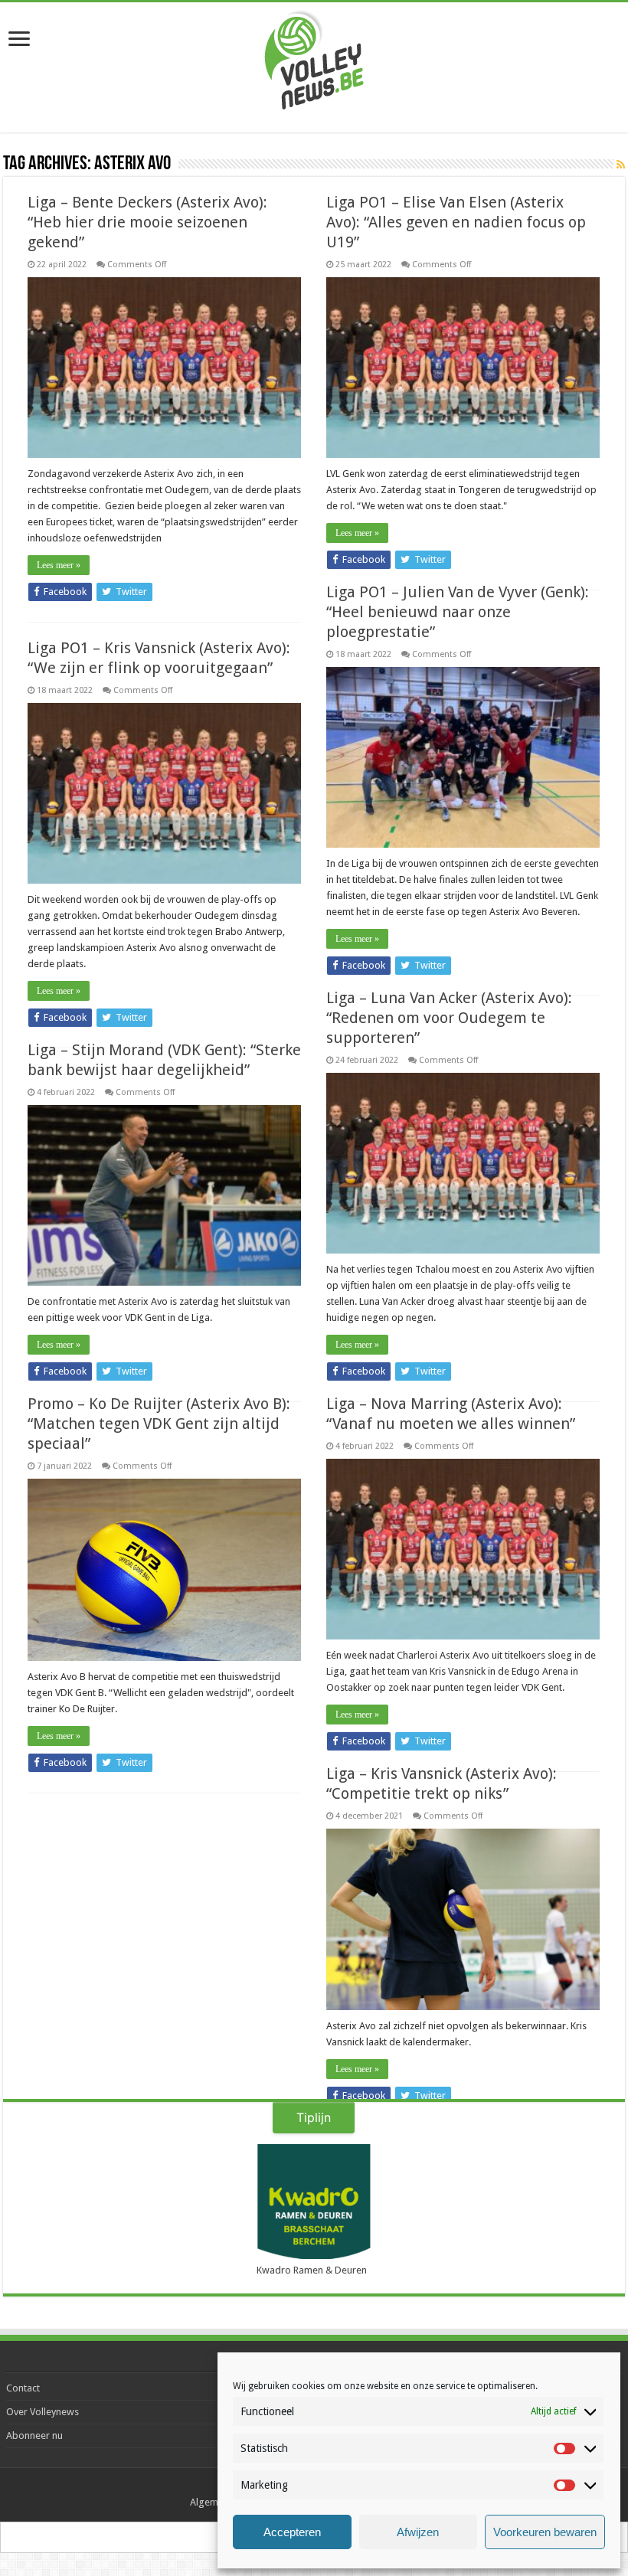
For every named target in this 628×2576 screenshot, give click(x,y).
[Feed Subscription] (621, 165)
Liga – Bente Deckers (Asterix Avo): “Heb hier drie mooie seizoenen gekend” (147, 222)
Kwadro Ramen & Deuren (312, 2270)
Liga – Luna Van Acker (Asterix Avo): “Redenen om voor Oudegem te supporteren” (449, 1018)
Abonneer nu (34, 2435)
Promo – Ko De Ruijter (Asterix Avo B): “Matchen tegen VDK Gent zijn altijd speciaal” (159, 1424)
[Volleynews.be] (314, 57)
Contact (23, 2388)
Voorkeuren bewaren (545, 2532)
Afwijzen (418, 2532)
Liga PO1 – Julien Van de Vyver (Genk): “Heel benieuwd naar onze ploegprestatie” (458, 612)
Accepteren (292, 2532)
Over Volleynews (43, 2412)
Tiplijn (314, 2117)
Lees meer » (59, 565)
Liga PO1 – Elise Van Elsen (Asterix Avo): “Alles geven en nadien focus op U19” (456, 222)
